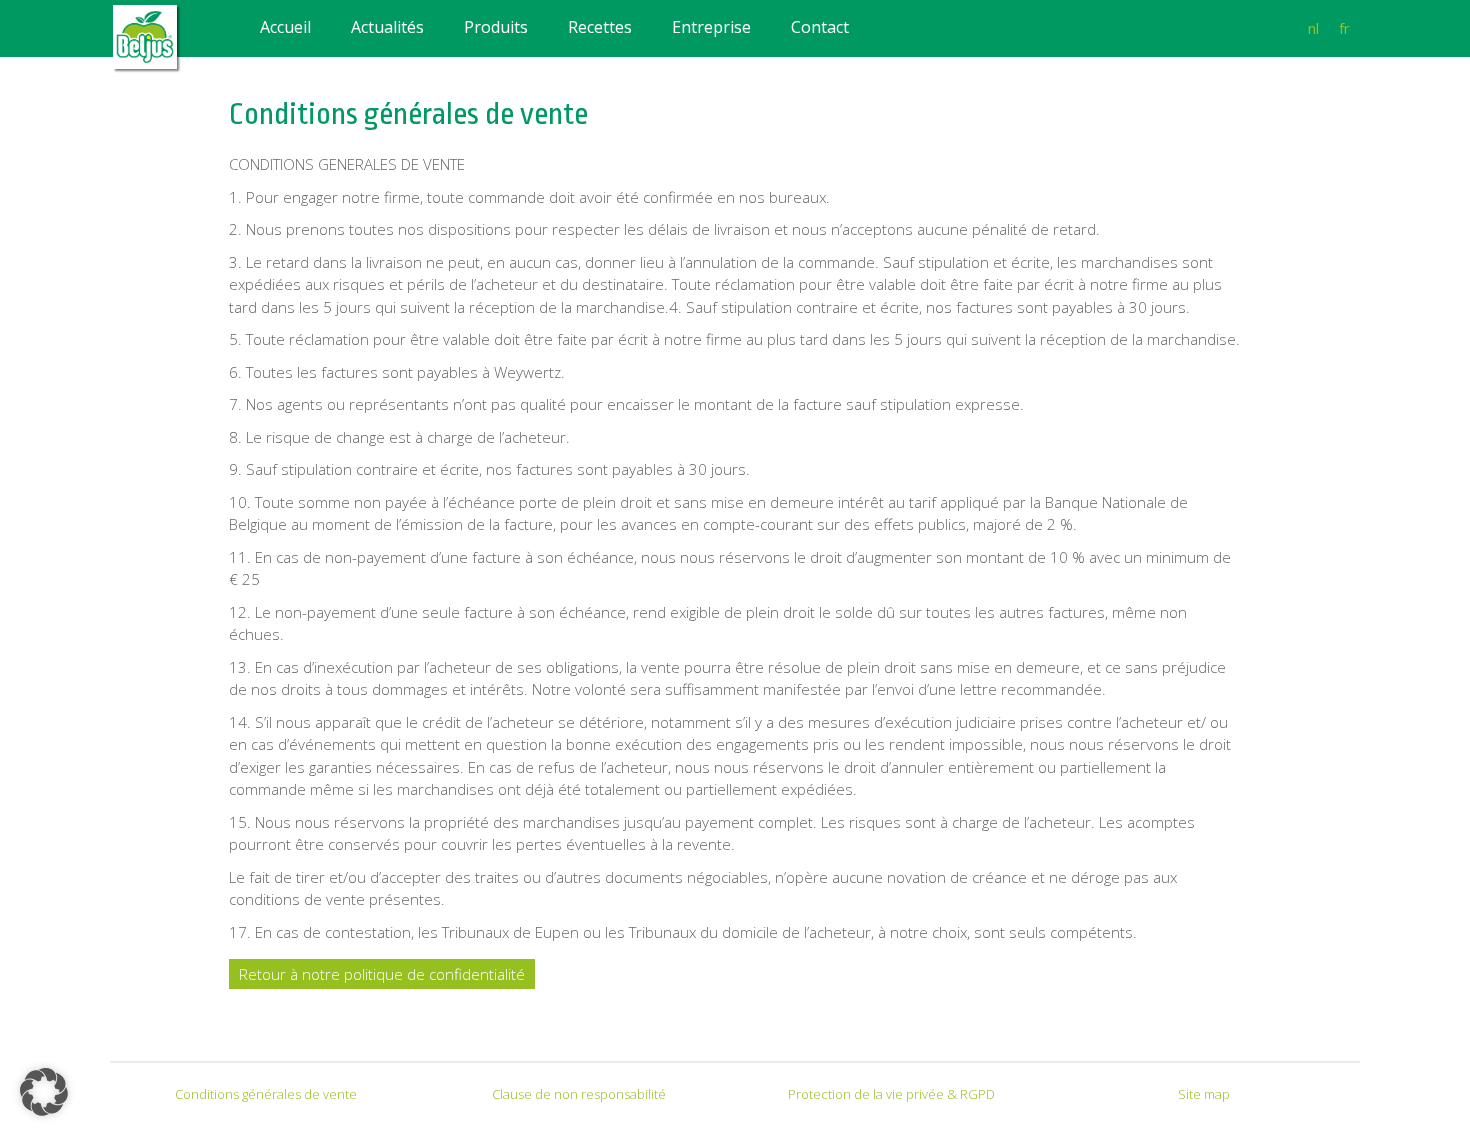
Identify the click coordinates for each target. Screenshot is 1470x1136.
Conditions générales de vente (266, 1094)
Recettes (600, 27)
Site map (1204, 1094)
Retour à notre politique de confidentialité (382, 974)
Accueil (285, 27)
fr (1344, 28)
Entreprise (711, 27)
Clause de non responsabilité (579, 1094)
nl (1313, 28)
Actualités (387, 27)
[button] (44, 1092)
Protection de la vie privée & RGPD (891, 1094)
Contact (820, 27)
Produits (496, 27)
